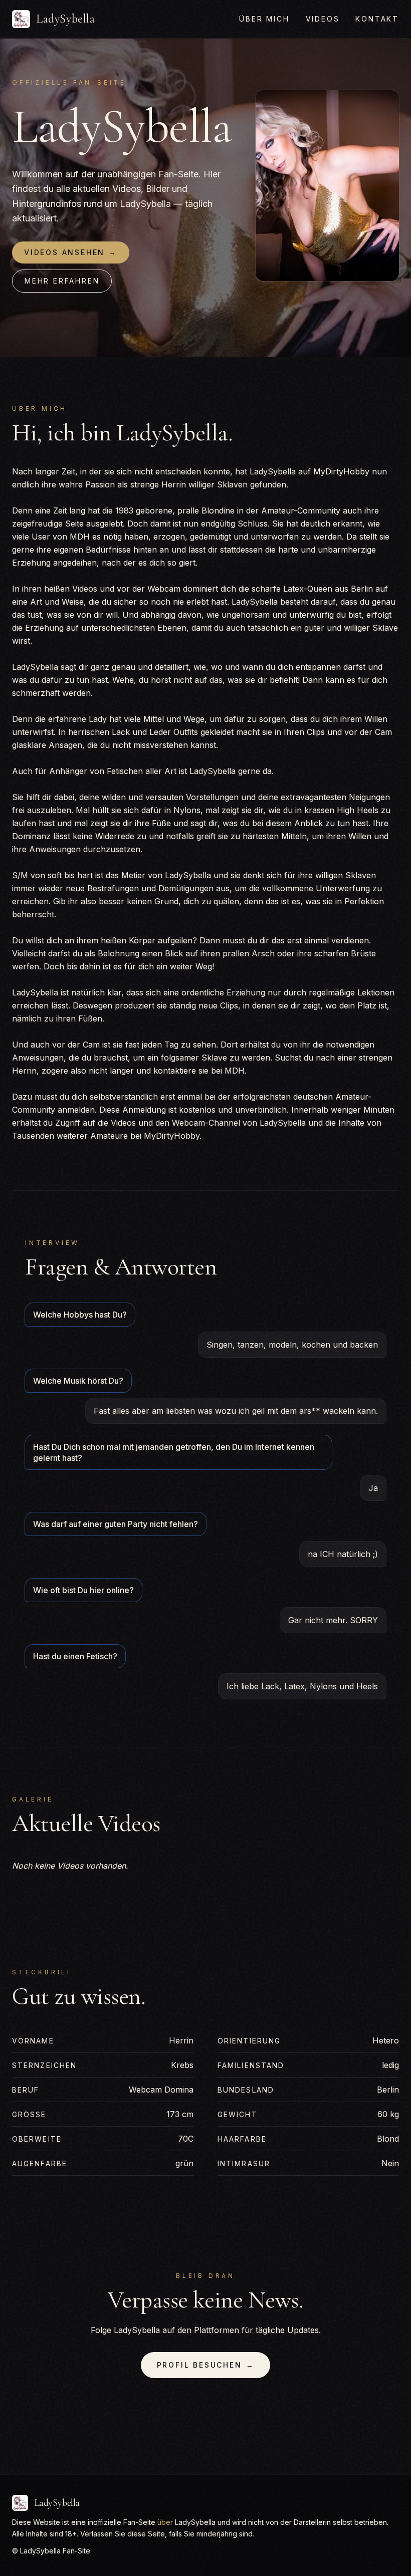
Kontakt (377, 19)
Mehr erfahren (62, 281)
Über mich (264, 19)
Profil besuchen (206, 2365)
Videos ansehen (71, 252)
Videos (323, 19)
